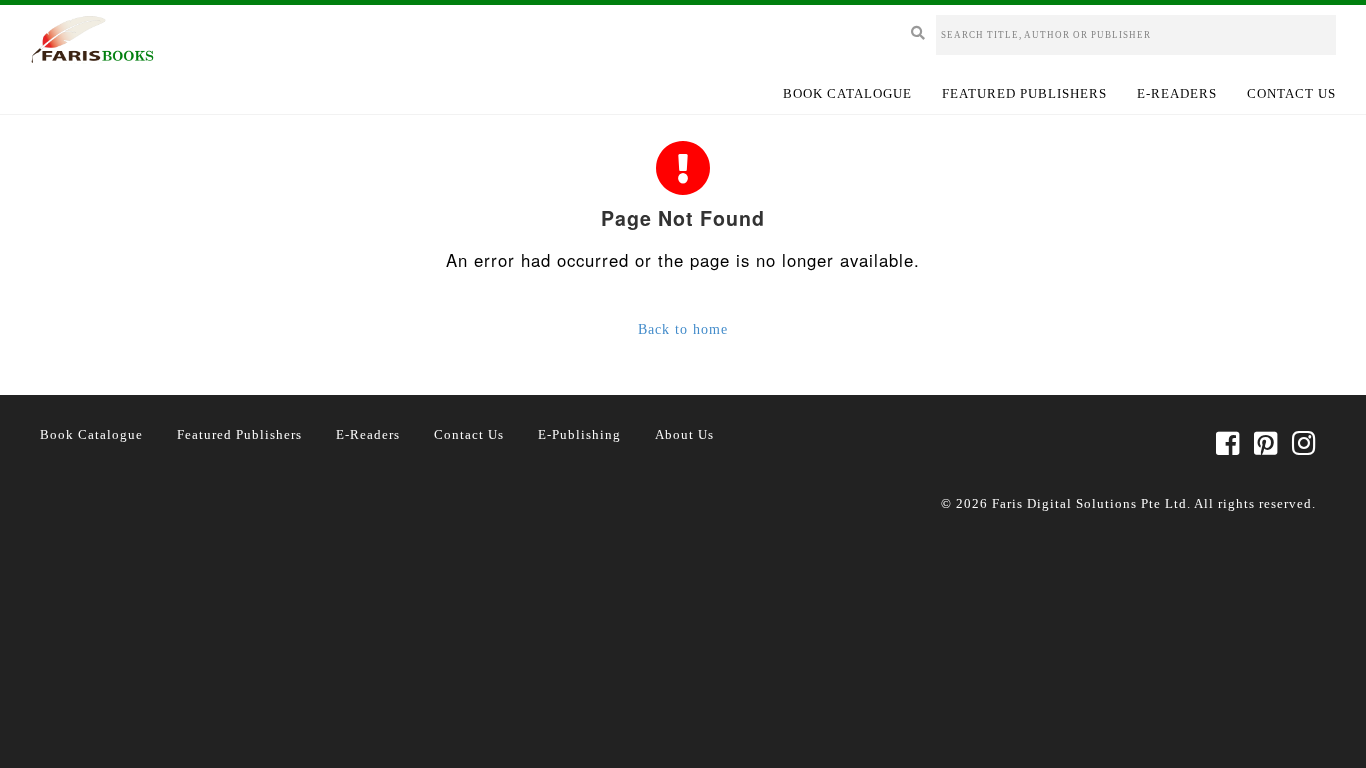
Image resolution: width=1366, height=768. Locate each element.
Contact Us (1291, 93)
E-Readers (1177, 93)
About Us (684, 434)
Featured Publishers (1024, 93)
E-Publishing (579, 434)
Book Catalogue (847, 93)
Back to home (683, 329)
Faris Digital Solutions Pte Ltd (1089, 503)
